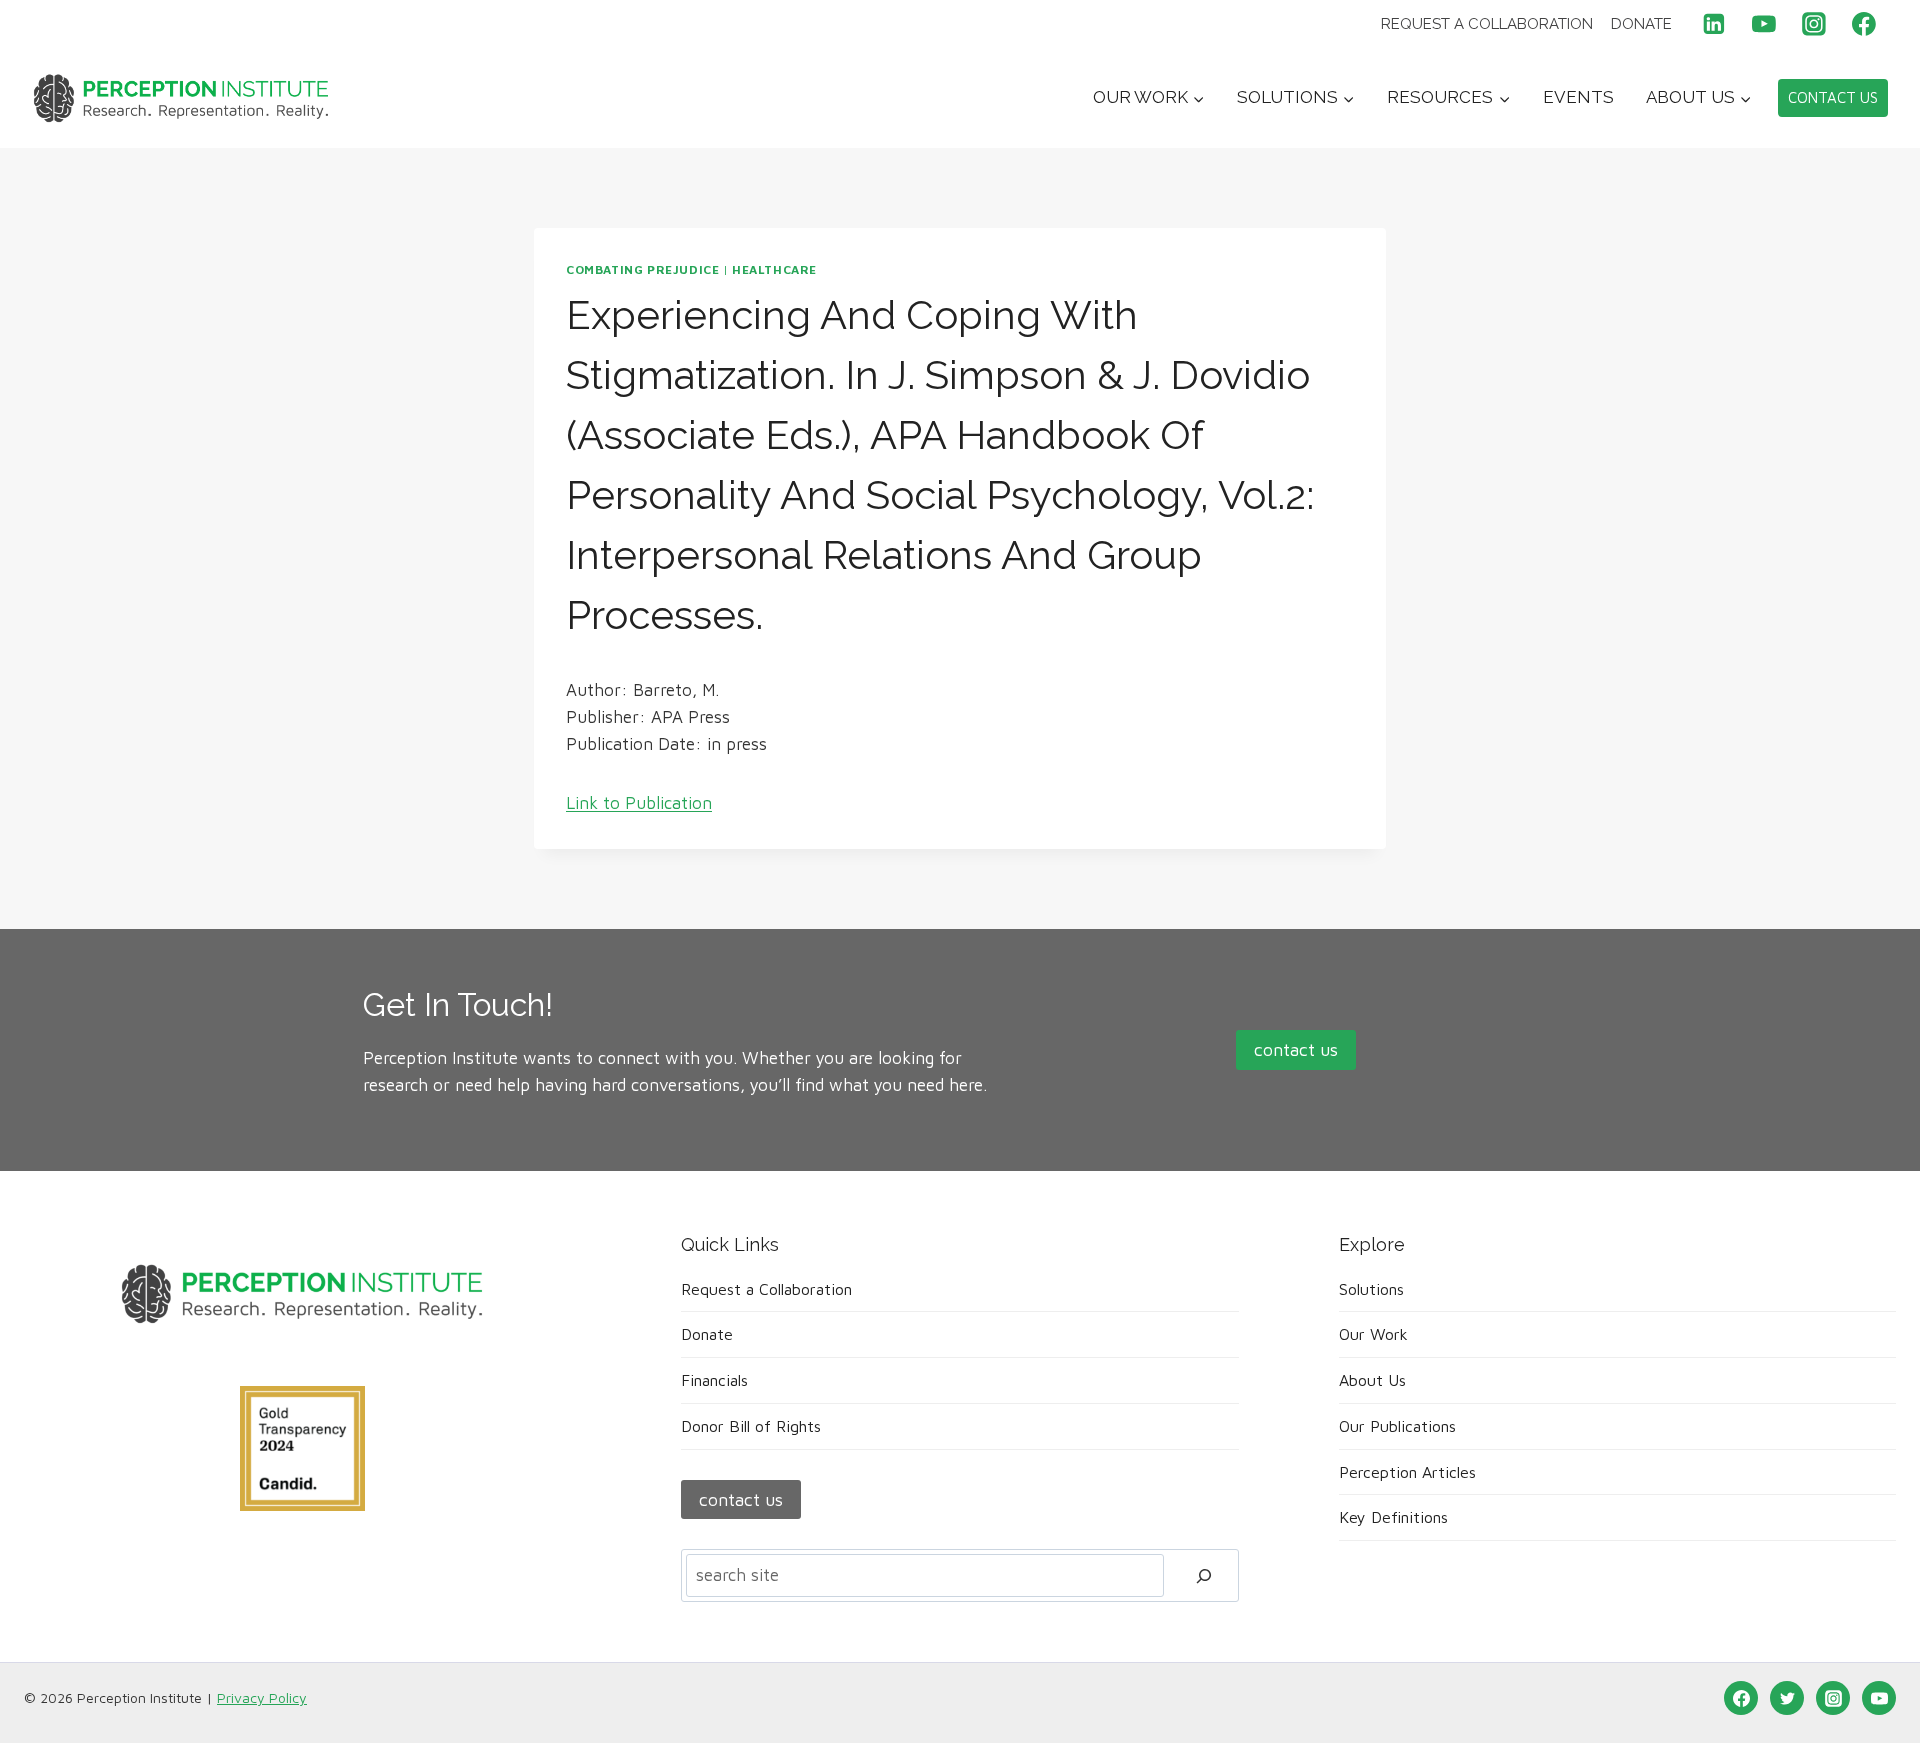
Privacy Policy (262, 1697)
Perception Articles (1407, 1472)
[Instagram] (1814, 24)
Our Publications (1397, 1426)
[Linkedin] (1715, 24)
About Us (1372, 1380)
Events (1578, 97)
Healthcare (774, 269)
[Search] (1204, 1575)
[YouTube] (1764, 24)
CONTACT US (1833, 97)
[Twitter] (1787, 1698)
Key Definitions (1393, 1517)
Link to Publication (639, 803)
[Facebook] (1864, 24)
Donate (1641, 24)
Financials (714, 1380)
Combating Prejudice (642, 269)
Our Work (1373, 1334)
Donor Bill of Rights (751, 1426)
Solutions (1371, 1289)
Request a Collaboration (1487, 24)
